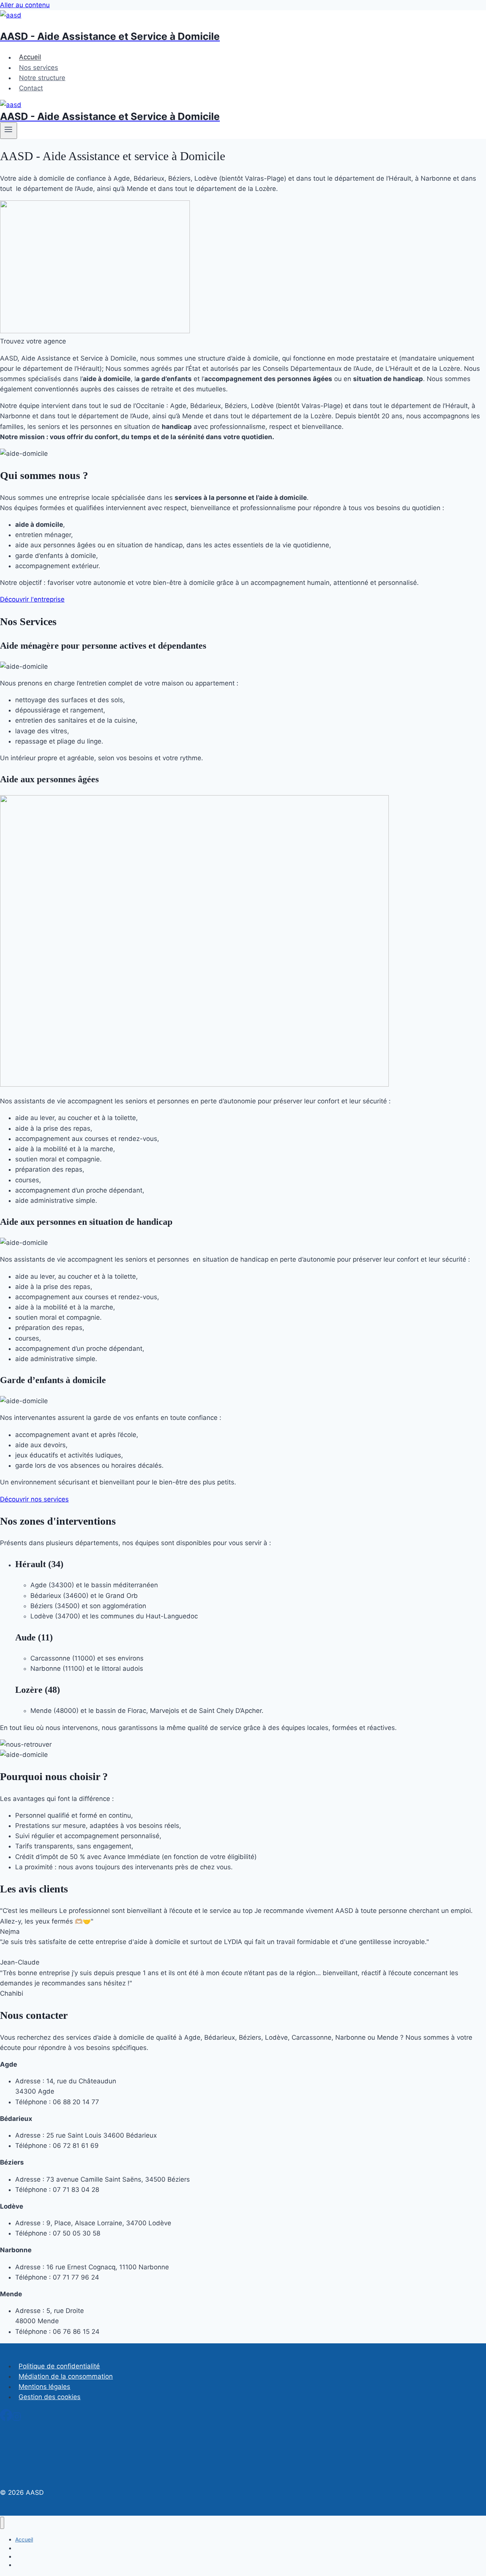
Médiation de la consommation (66, 2376)
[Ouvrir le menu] (9, 131)
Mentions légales (44, 2387)
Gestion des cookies (50, 2397)
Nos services (39, 68)
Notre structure (42, 78)
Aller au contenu (25, 5)
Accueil (30, 57)
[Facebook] (6, 2419)
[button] (33, 341)
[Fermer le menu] (2, 2523)
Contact (31, 88)
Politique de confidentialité (59, 2366)
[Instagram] (17, 2419)
